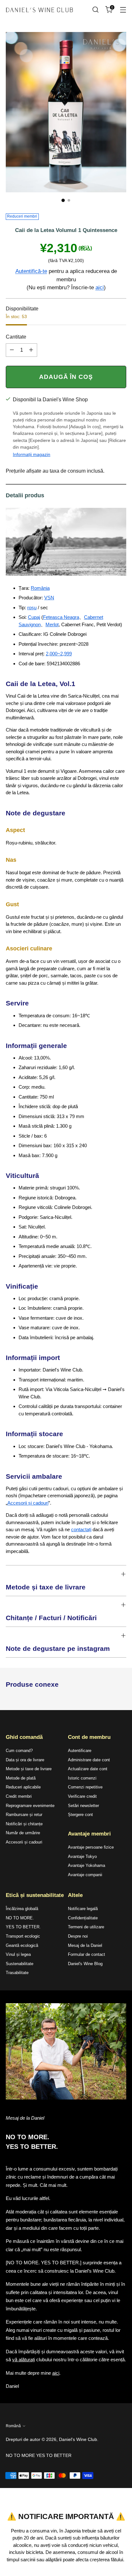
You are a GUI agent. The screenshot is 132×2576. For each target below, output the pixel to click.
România (40, 588)
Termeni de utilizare (86, 1927)
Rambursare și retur (24, 1815)
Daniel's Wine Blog (85, 1964)
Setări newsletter (83, 1806)
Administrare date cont (89, 1760)
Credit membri (19, 1796)
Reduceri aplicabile (23, 1787)
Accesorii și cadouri (28, 1503)
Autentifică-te (31, 271)
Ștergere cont (80, 1815)
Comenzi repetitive (85, 1787)
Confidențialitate (83, 1918)
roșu (32, 608)
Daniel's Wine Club (78, 2439)
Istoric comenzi (82, 1778)
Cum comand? (19, 1751)
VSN (49, 598)
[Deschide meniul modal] (123, 10)
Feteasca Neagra (61, 617)
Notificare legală (83, 1909)
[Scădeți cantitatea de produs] (12, 350)
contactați (81, 1529)
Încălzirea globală (22, 1909)
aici (100, 288)
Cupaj (34, 617)
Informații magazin (32, 454)
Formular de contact (87, 1954)
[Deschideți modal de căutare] (95, 10)
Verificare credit (82, 1796)
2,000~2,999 (59, 654)
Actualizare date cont (88, 1769)
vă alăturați (24, 2360)
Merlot (52, 624)
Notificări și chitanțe (24, 1824)
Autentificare (80, 1751)
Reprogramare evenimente (30, 1806)
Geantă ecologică (22, 1945)
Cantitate (16, 337)
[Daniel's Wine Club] (39, 10)
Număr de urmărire (23, 1833)
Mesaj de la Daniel (85, 1945)
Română (13, 2426)
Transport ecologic (23, 1936)
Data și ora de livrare (25, 1760)
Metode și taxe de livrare (29, 1769)
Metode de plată (21, 1778)
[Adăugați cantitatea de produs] (31, 350)
